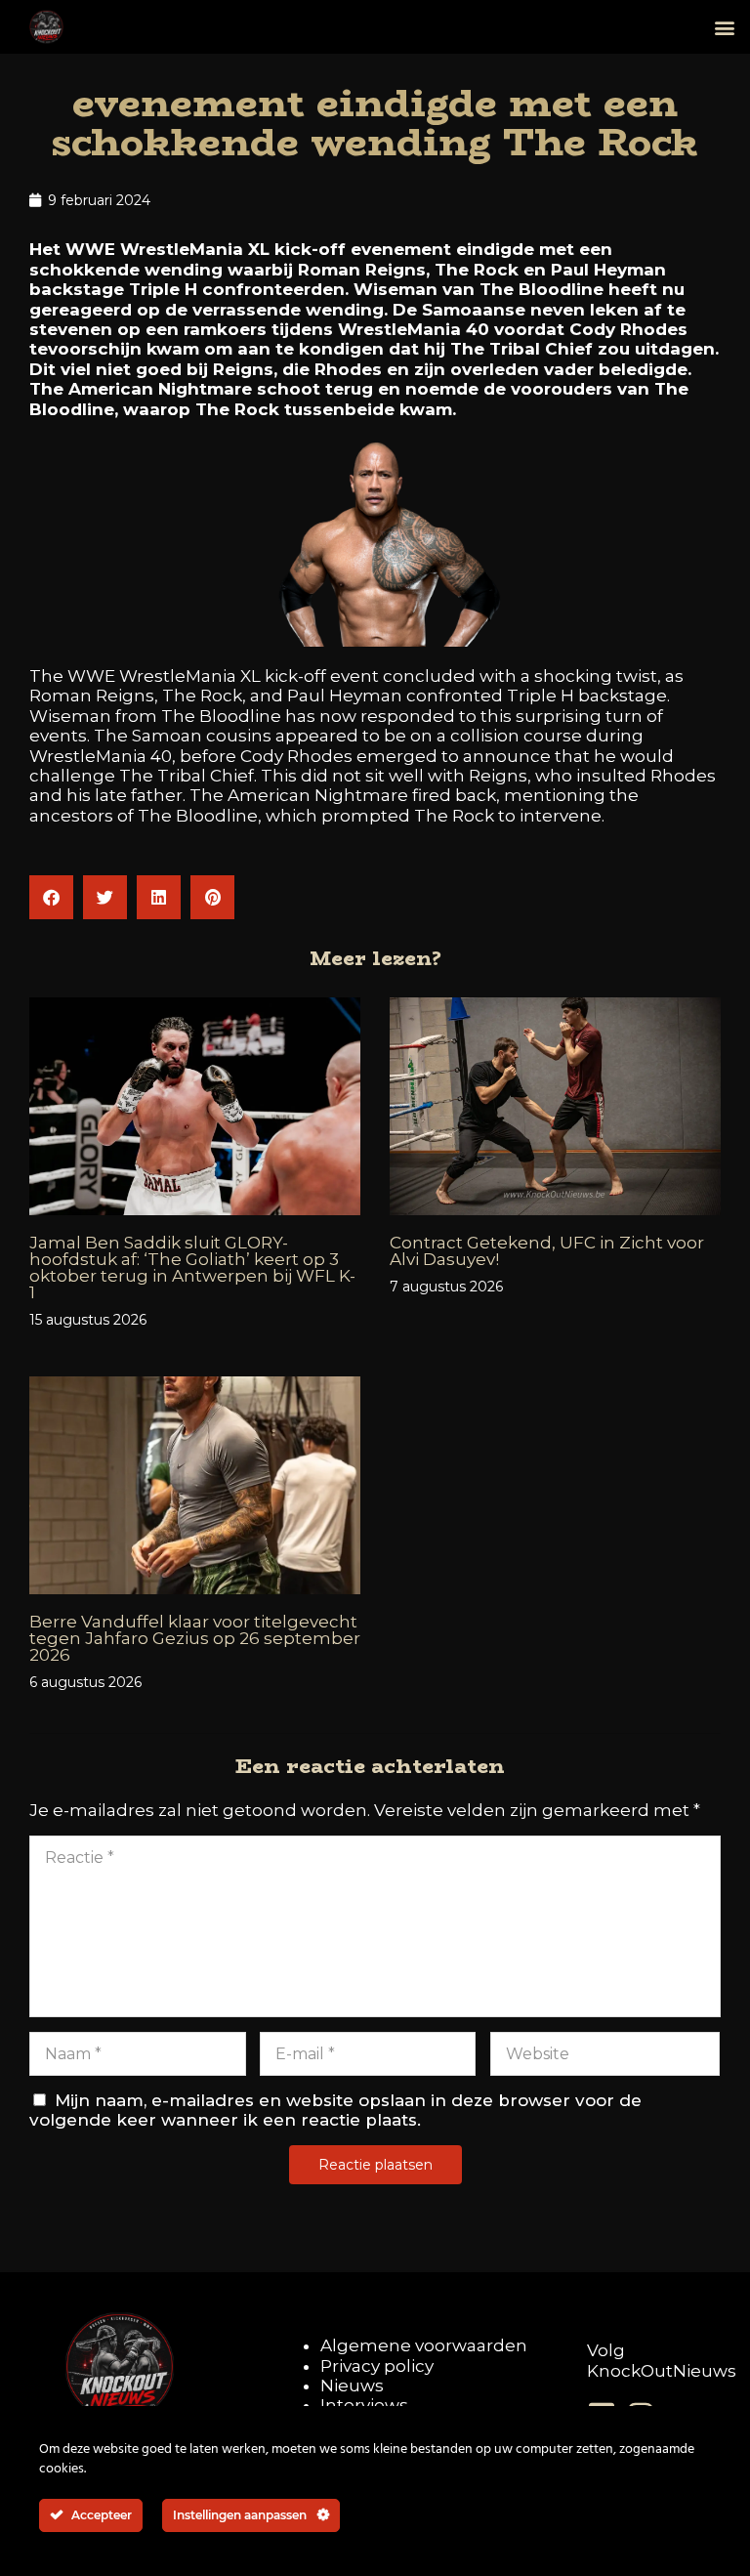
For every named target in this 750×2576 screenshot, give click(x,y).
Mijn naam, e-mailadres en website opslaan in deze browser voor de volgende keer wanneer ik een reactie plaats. (335, 2110)
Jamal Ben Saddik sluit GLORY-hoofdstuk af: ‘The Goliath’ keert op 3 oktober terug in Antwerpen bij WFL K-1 (192, 1267)
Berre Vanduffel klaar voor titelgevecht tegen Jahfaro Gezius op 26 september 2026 (195, 1638)
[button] (724, 27)
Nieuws (352, 2386)
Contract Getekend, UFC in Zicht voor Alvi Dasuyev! (547, 1251)
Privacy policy (377, 2366)
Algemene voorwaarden (424, 2345)
